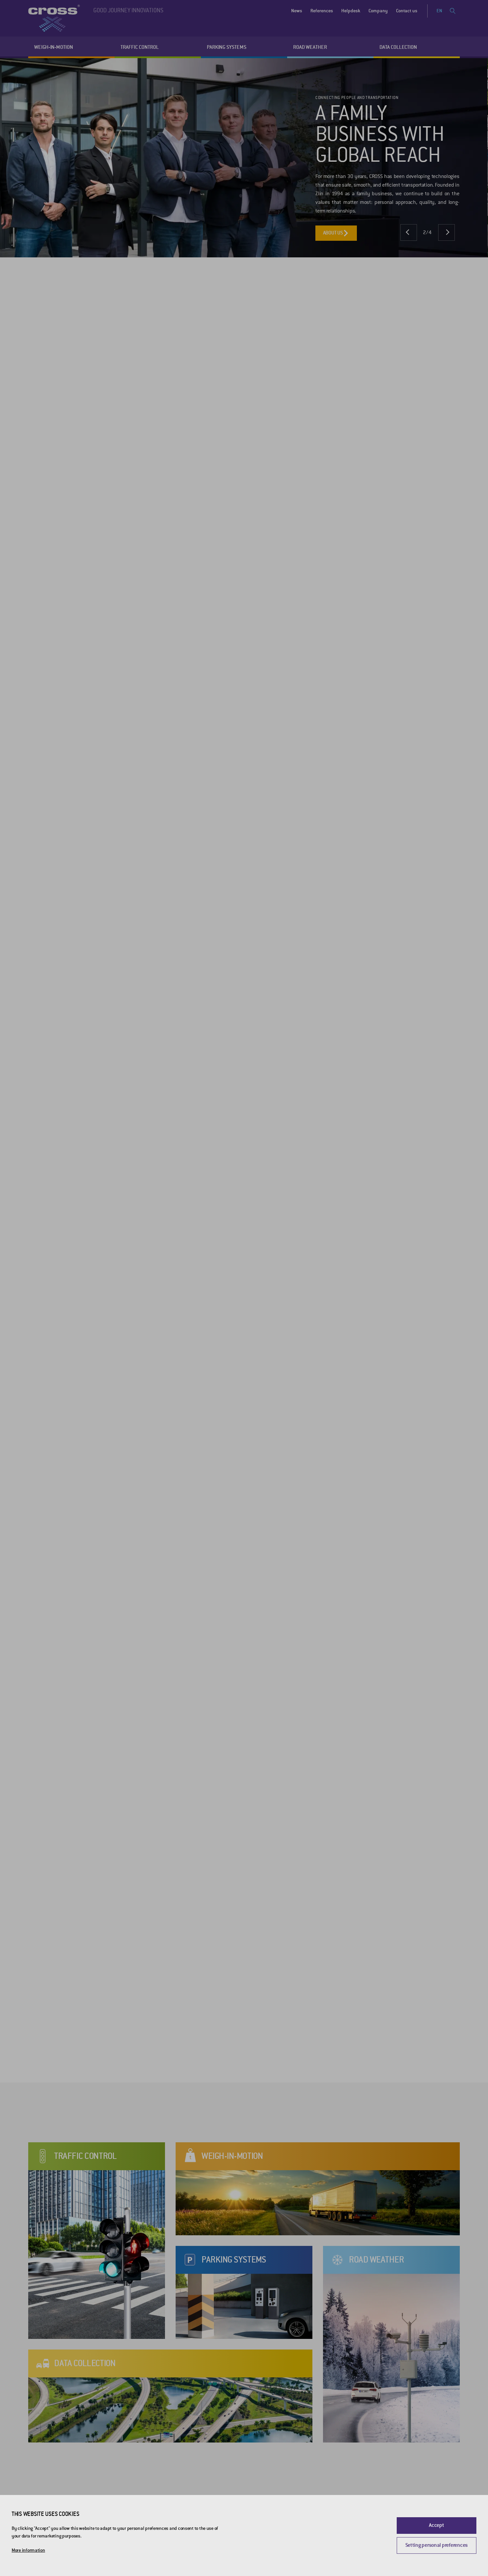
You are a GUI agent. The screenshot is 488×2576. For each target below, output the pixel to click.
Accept (436, 2525)
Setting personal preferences (437, 2545)
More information (28, 2550)
